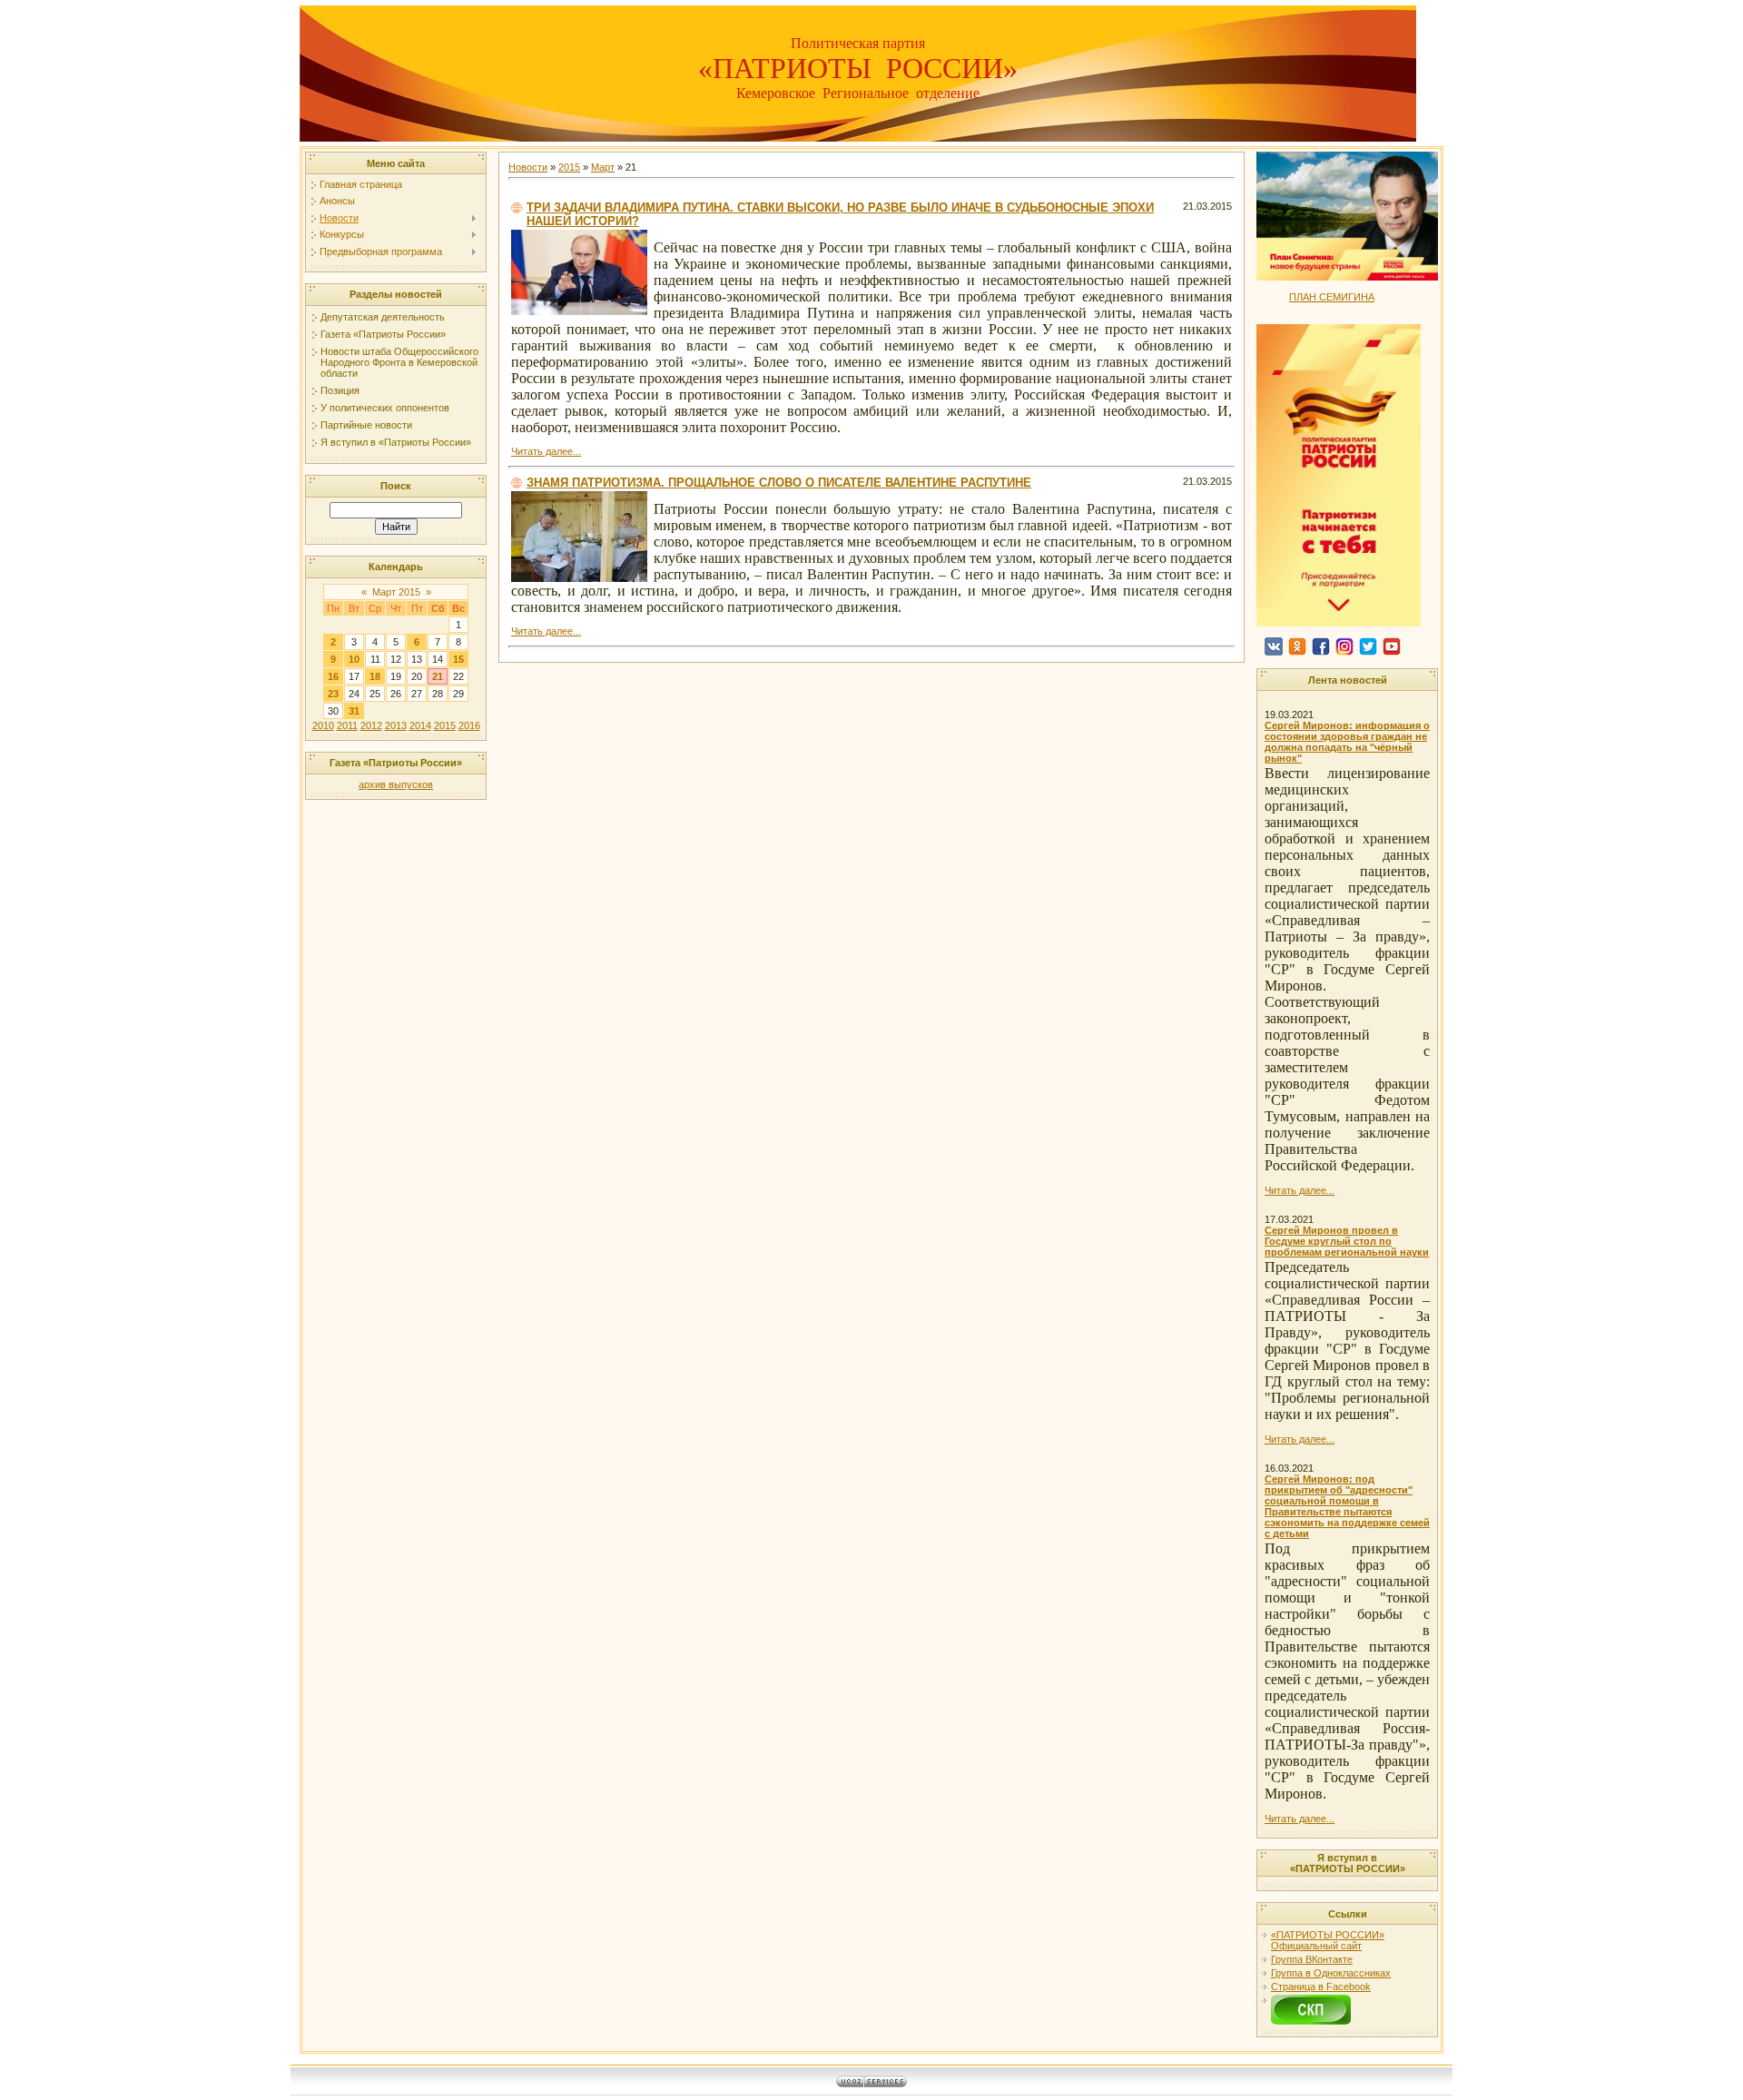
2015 (445, 725)
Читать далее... (546, 451)
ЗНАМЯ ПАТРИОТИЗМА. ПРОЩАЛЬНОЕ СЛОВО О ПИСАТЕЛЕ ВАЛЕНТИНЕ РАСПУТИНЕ (779, 483)
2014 (420, 725)
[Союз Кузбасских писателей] (1311, 2000)
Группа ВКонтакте (1312, 1959)
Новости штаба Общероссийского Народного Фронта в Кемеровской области (399, 362)
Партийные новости (366, 425)
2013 (396, 725)
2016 (469, 725)
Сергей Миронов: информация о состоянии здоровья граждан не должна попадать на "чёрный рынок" (1347, 742)
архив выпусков (396, 784)
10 (354, 659)
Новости (528, 167)
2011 (347, 725)
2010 (323, 725)
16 (333, 676)
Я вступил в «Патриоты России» (396, 442)
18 (375, 676)
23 (333, 694)
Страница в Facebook (1321, 1987)
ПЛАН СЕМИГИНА (1332, 297)
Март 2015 (396, 592)
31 (354, 711)
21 (438, 676)
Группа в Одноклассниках (1331, 1973)
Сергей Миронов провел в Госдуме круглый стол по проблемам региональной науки (1347, 1241)
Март (603, 167)
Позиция (340, 390)
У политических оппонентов (385, 408)
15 (458, 659)
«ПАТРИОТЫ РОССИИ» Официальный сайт (1328, 1940)
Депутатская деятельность (383, 317)
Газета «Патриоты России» (383, 334)
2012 (371, 725)
